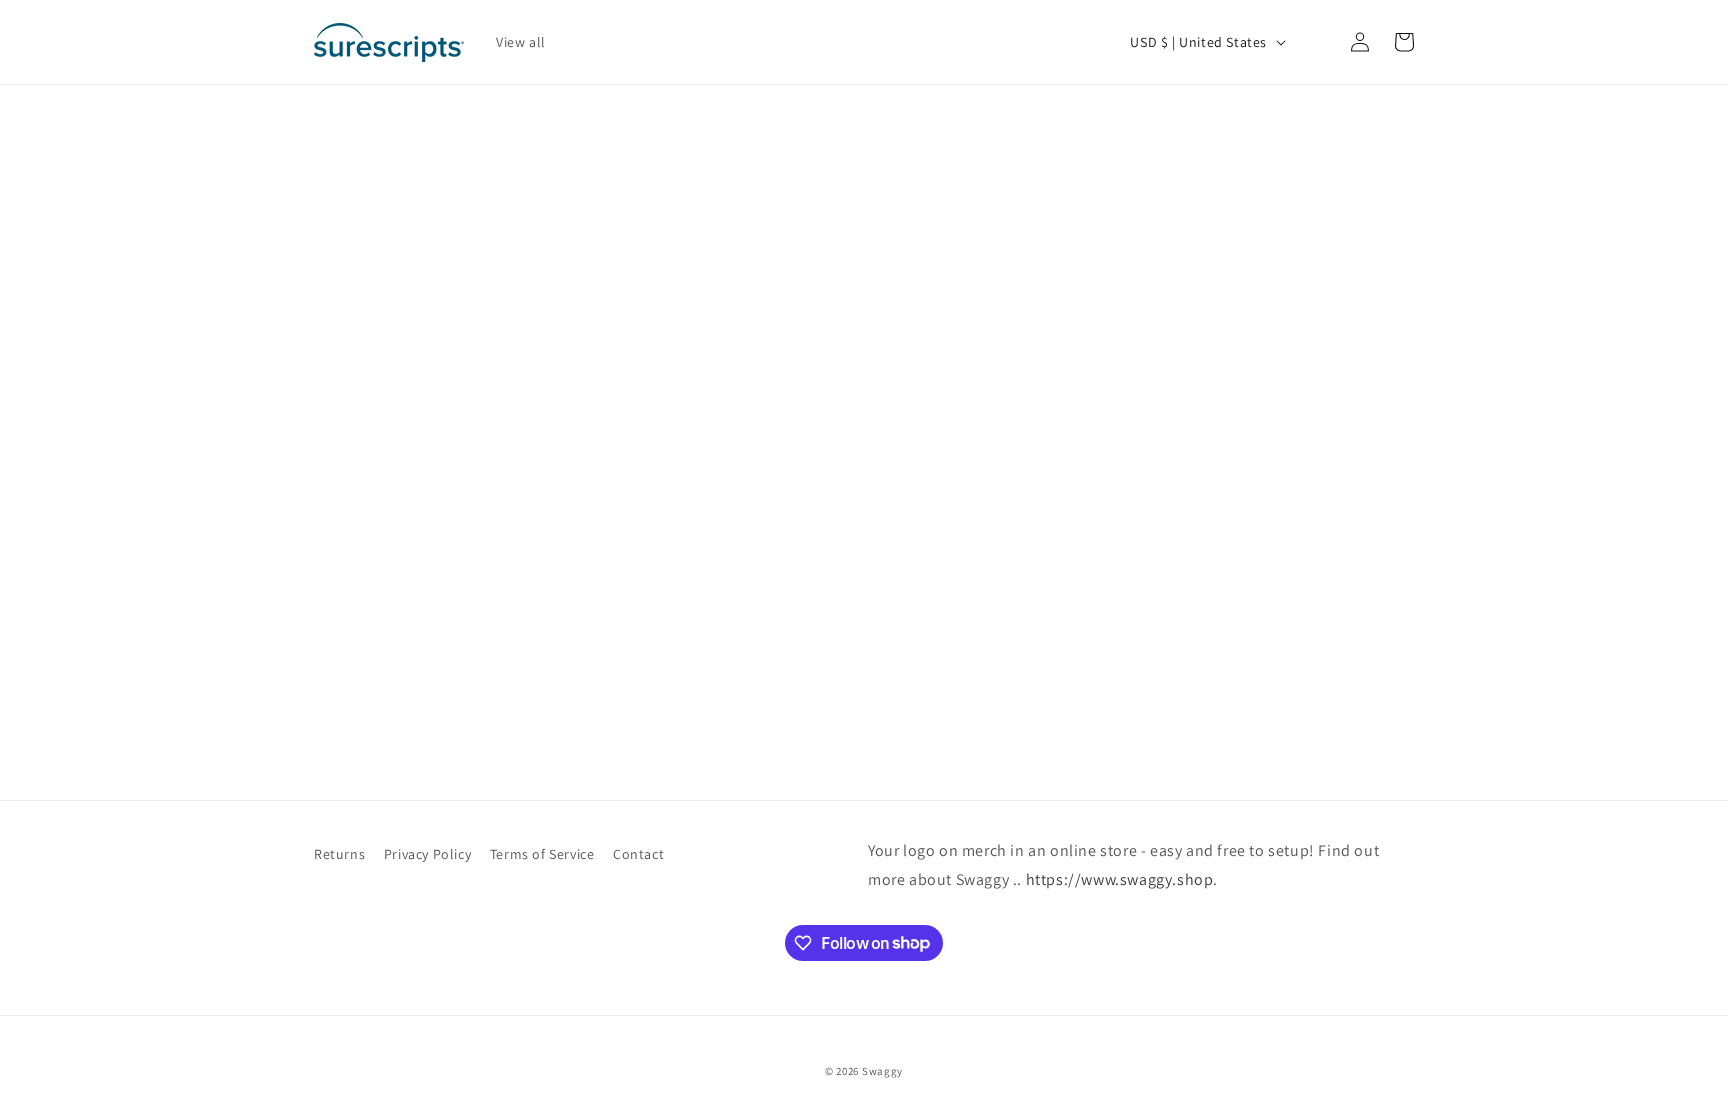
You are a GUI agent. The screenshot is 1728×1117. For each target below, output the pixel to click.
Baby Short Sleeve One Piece (449, 668)
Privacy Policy (427, 854)
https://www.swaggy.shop (1120, 879)
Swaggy (882, 1071)
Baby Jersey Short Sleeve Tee (725, 668)
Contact (638, 854)
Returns (339, 854)
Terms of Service (542, 854)
